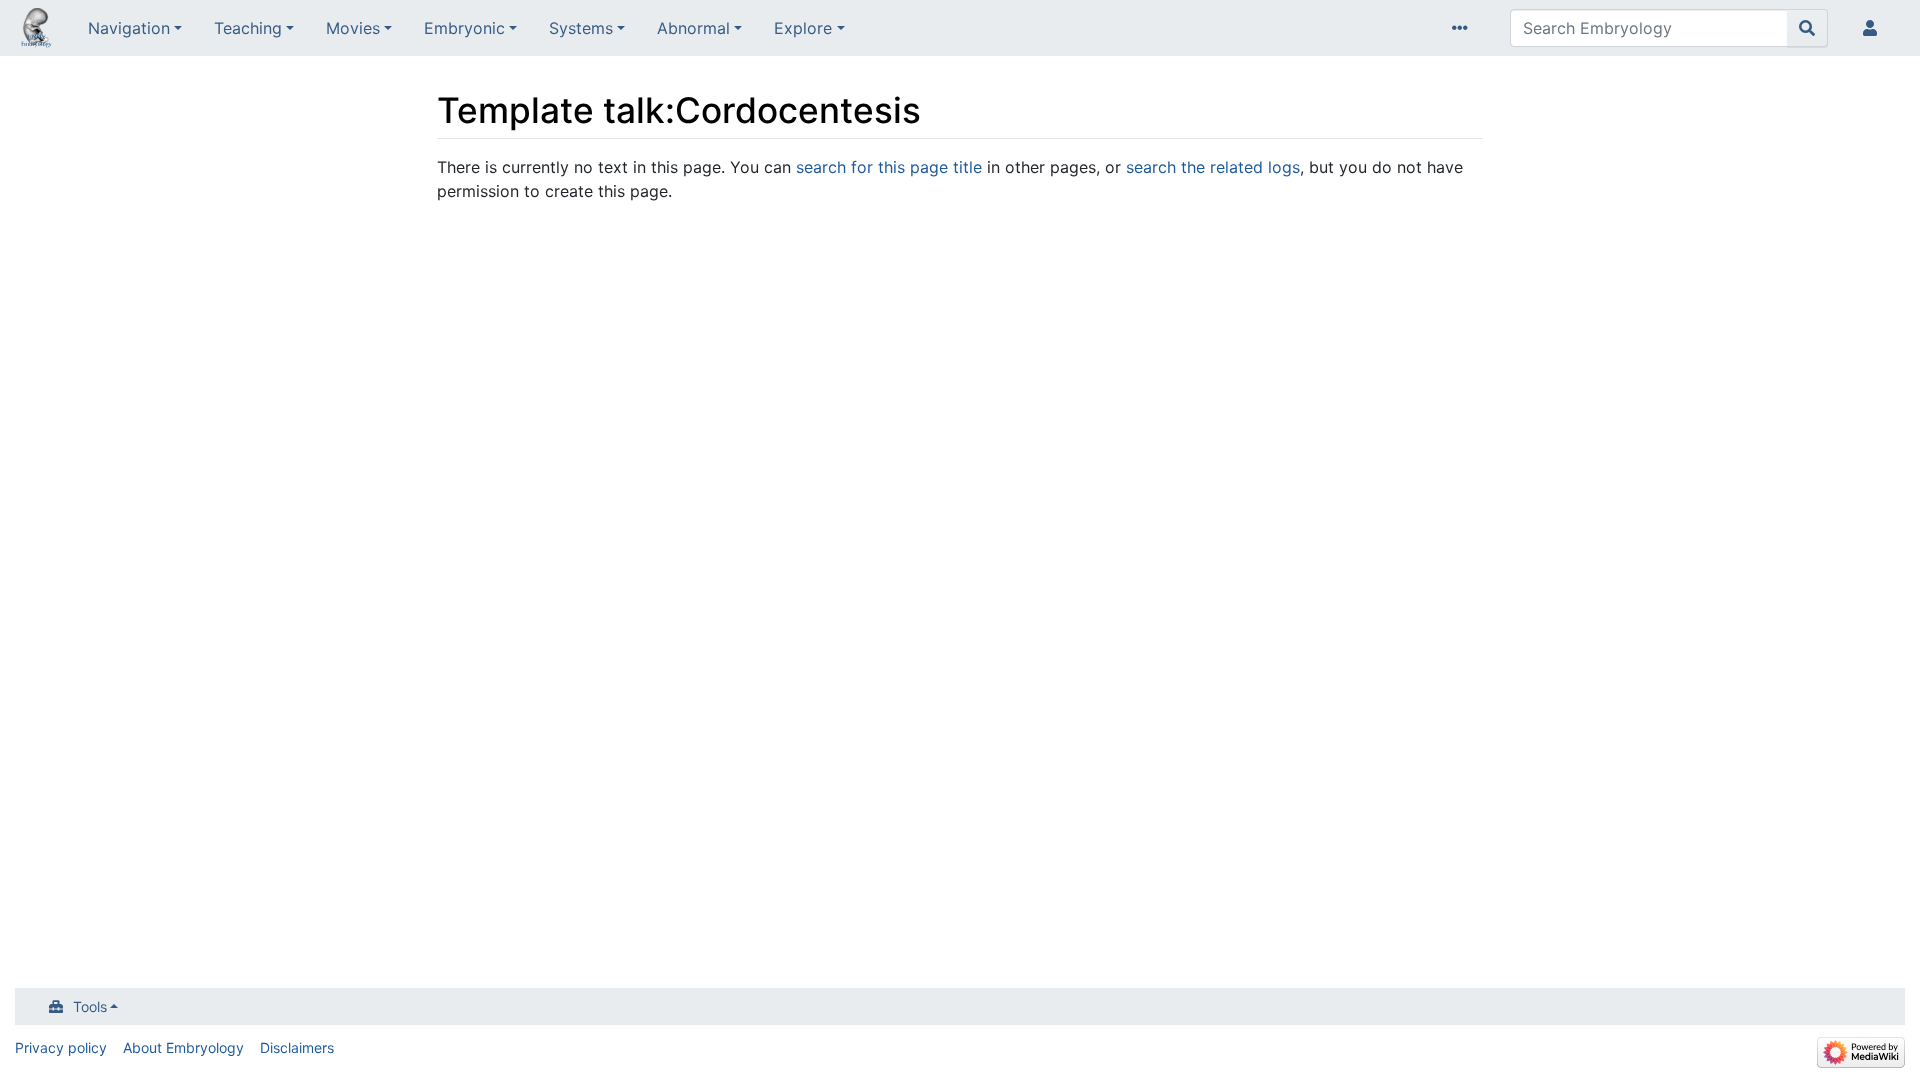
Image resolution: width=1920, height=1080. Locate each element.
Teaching (248, 28)
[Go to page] (1807, 28)
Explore (803, 28)
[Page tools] (1464, 28)
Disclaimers (297, 1047)
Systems (581, 28)
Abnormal (693, 28)
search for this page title (889, 167)
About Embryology (183, 1047)
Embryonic (464, 28)
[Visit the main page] (36, 30)
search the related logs (1213, 167)
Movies (353, 28)
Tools (90, 1006)
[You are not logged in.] (1874, 28)
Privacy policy (61, 1047)
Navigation (129, 28)
